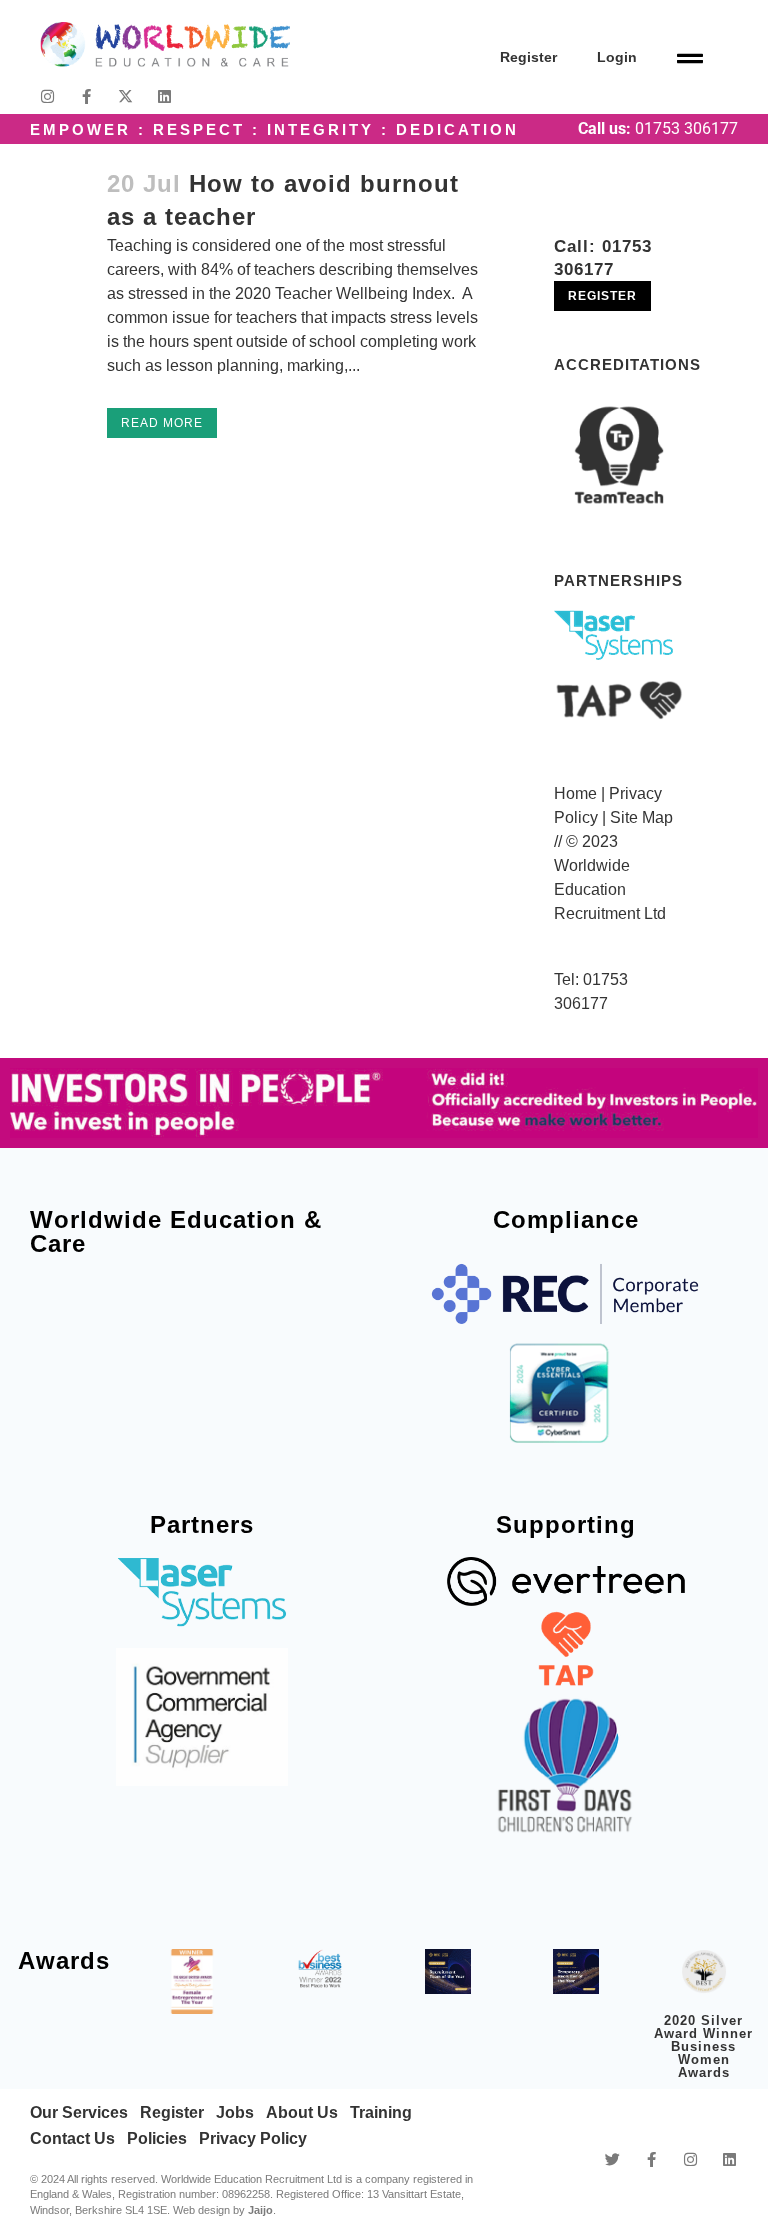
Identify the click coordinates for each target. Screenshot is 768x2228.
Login (617, 57)
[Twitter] (612, 2159)
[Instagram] (47, 96)
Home (575, 793)
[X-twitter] (125, 96)
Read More (162, 423)
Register (528, 57)
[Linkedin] (164, 96)
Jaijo (260, 2210)
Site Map (641, 817)
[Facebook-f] (86, 96)
